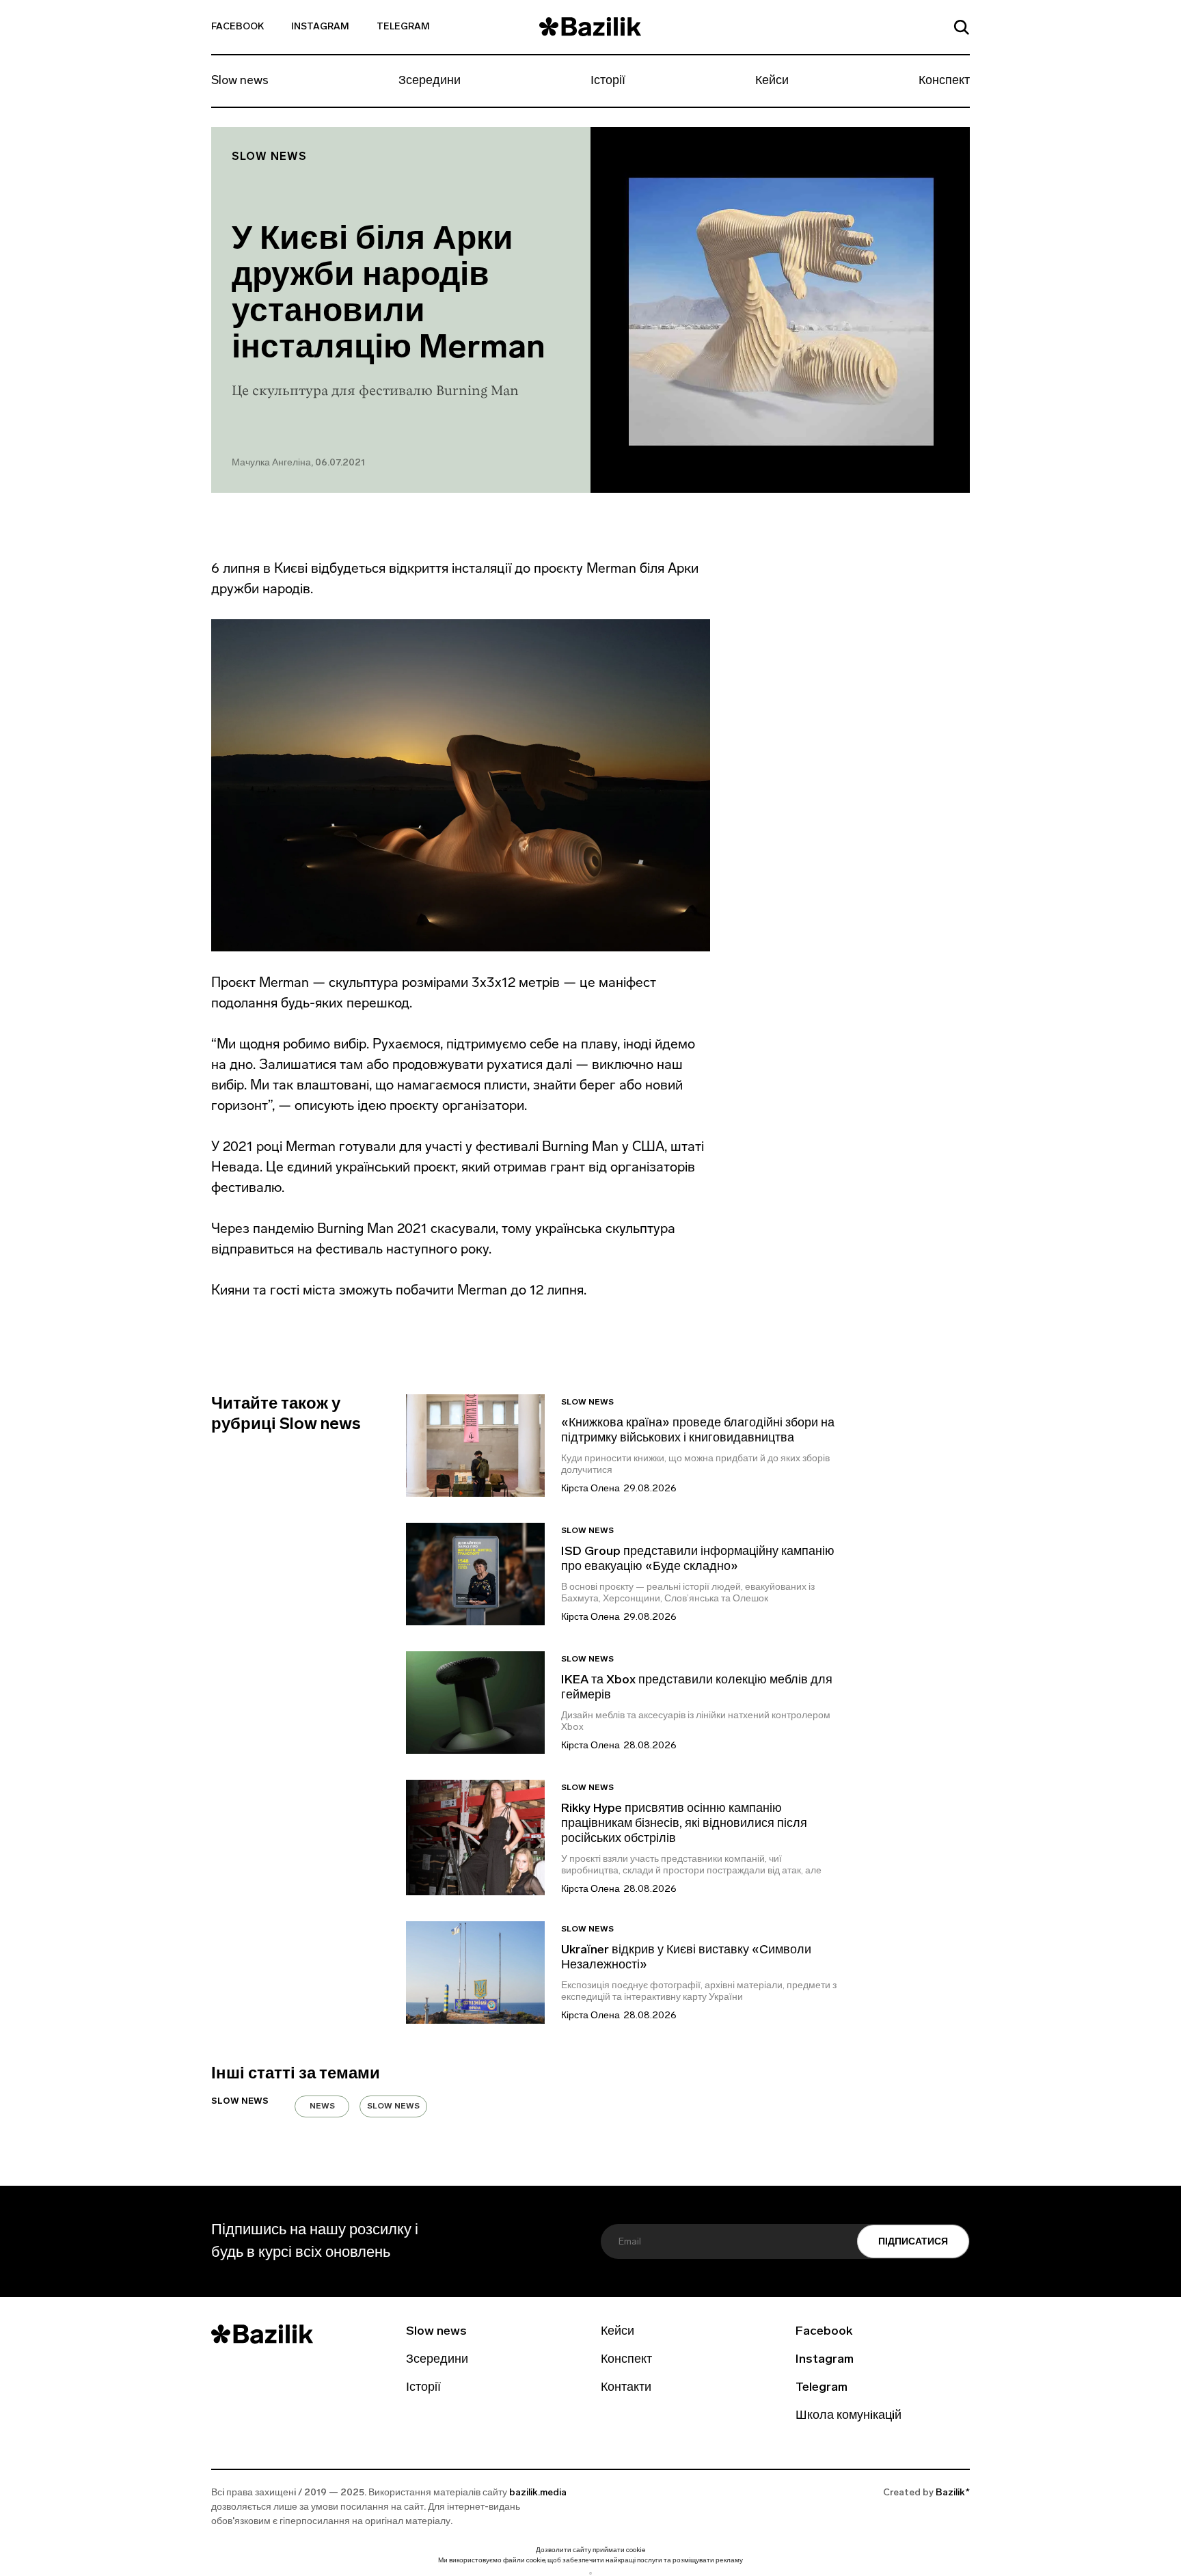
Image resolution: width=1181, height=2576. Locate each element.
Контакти (626, 2388)
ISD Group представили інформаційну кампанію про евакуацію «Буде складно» (698, 1560)
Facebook (237, 27)
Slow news (240, 81)
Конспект (944, 81)
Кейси (772, 81)
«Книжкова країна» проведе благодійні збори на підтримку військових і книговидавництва (698, 1431)
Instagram (320, 27)
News (322, 2106)
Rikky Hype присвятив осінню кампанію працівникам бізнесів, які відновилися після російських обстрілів (684, 1824)
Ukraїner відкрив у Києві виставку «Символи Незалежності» (686, 1958)
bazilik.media (538, 2493)
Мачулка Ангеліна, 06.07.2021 (298, 463)
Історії (608, 81)
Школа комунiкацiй (849, 2416)
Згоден (590, 2573)
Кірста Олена (590, 1489)
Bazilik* (953, 2493)
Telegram (403, 27)
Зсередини (430, 81)
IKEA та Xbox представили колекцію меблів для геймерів (697, 1688)
